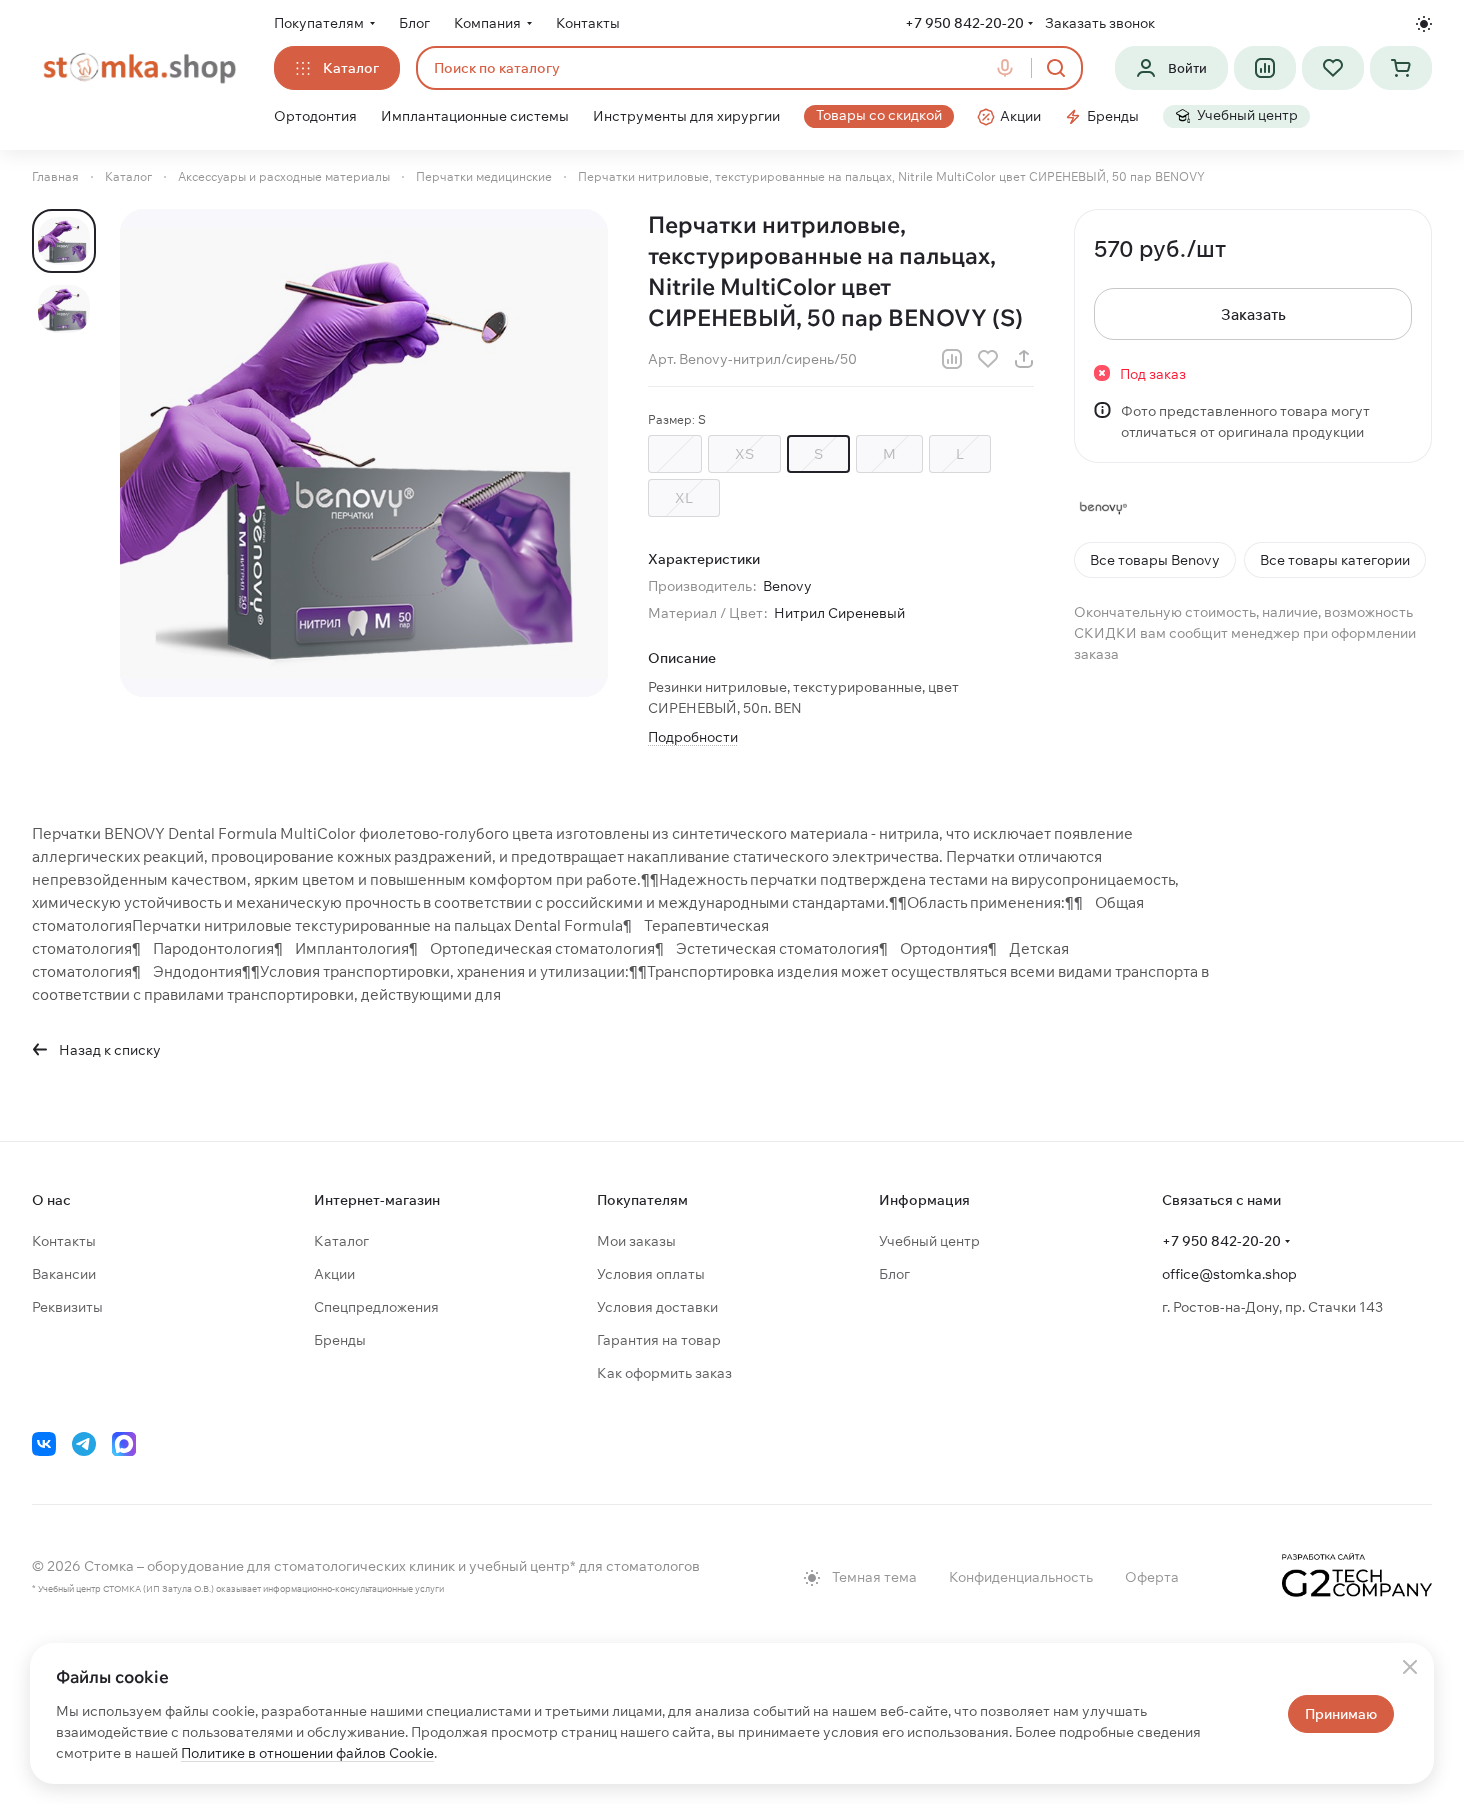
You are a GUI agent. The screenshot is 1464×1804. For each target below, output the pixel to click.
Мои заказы (636, 1241)
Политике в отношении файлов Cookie (307, 1753)
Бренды (340, 1340)
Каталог (341, 1241)
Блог (894, 1274)
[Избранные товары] (1333, 68)
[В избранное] (988, 359)
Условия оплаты (651, 1274)
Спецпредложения (376, 1307)
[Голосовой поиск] (1009, 68)
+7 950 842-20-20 (964, 23)
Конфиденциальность (1021, 1577)
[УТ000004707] (364, 453)
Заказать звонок (1100, 23)
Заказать (1253, 314)
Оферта (1152, 1577)
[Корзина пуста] (1401, 68)
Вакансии (64, 1274)
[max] (124, 1444)
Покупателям (642, 1200)
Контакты (64, 1241)
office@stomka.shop (1229, 1274)
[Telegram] (84, 1444)
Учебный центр (929, 1241)
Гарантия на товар (659, 1340)
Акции (334, 1274)
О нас (51, 1200)
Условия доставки (657, 1307)
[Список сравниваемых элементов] (1265, 68)
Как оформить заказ (664, 1373)
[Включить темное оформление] (1424, 24)
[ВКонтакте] (44, 1444)
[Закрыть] (1410, 1667)
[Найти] (1056, 68)
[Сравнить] (952, 359)
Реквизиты (67, 1307)
